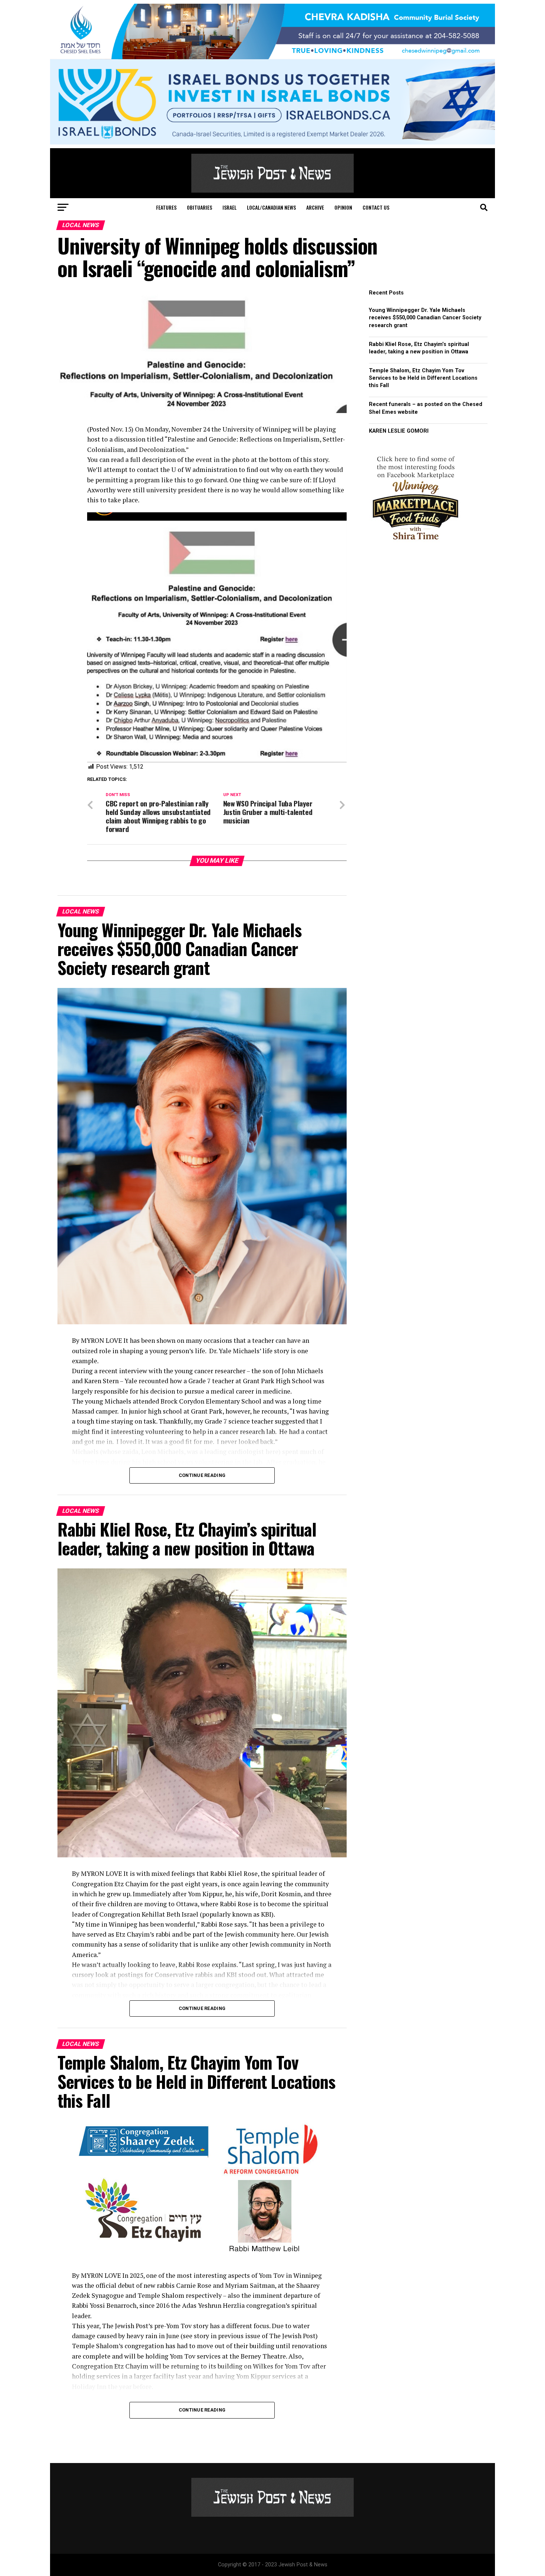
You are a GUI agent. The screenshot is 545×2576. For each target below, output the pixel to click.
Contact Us (376, 207)
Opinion (343, 207)
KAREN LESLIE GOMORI (399, 431)
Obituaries (199, 207)
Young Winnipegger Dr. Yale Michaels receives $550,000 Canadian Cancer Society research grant (425, 318)
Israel (229, 207)
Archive (315, 207)
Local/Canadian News (271, 207)
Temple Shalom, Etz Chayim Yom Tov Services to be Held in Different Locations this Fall (423, 378)
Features (166, 207)
